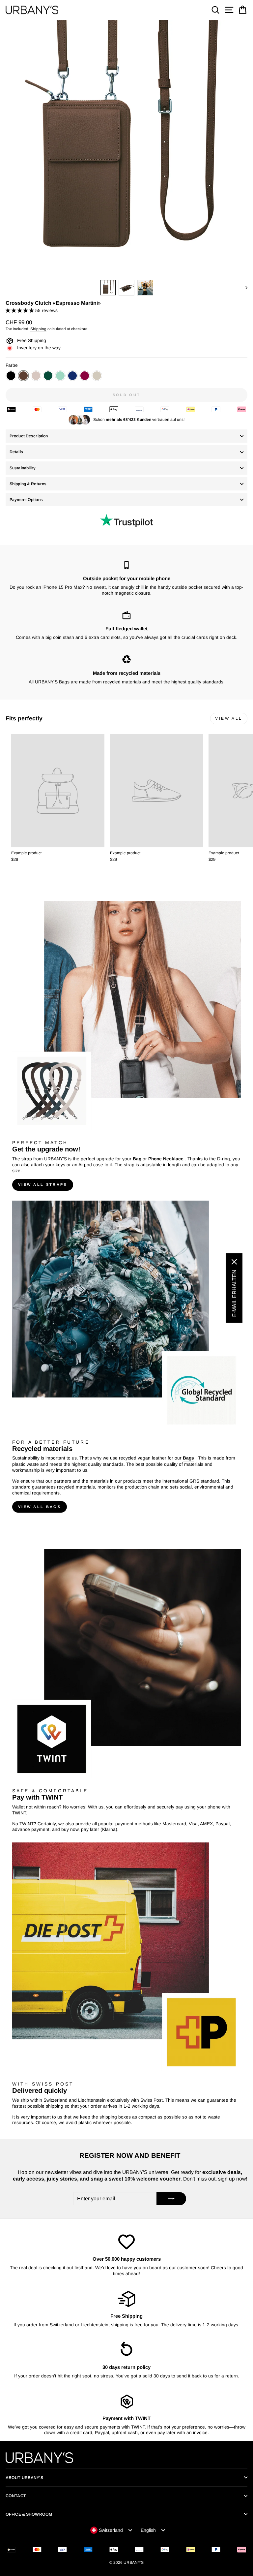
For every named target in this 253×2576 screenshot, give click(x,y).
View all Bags (40, 1507)
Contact (16, 2496)
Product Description (29, 436)
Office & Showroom (29, 2514)
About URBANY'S (24, 2478)
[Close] (234, 1262)
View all (229, 718)
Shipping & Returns (28, 484)
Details (16, 452)
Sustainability (23, 468)
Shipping (38, 329)
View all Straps (43, 1184)
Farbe (12, 365)
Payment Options (26, 500)
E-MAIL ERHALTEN (234, 1293)
